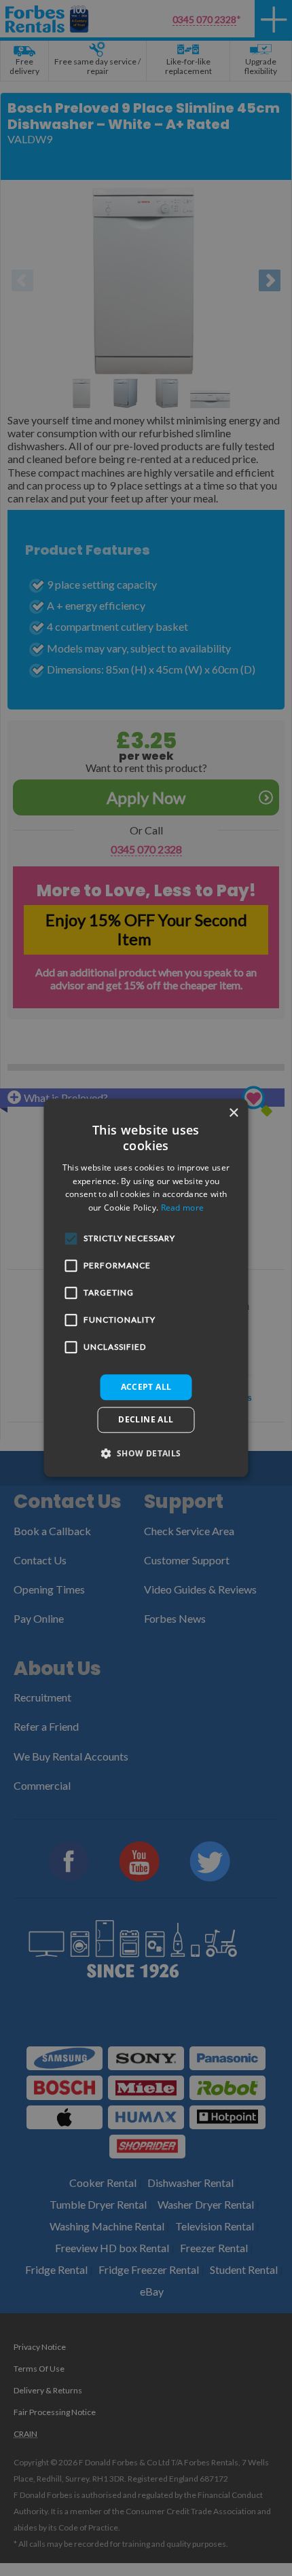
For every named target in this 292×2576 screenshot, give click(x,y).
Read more (183, 1208)
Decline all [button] (146, 1420)
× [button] (233, 1113)
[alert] (146, 1288)
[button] (146, 1454)
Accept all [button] (146, 1387)
